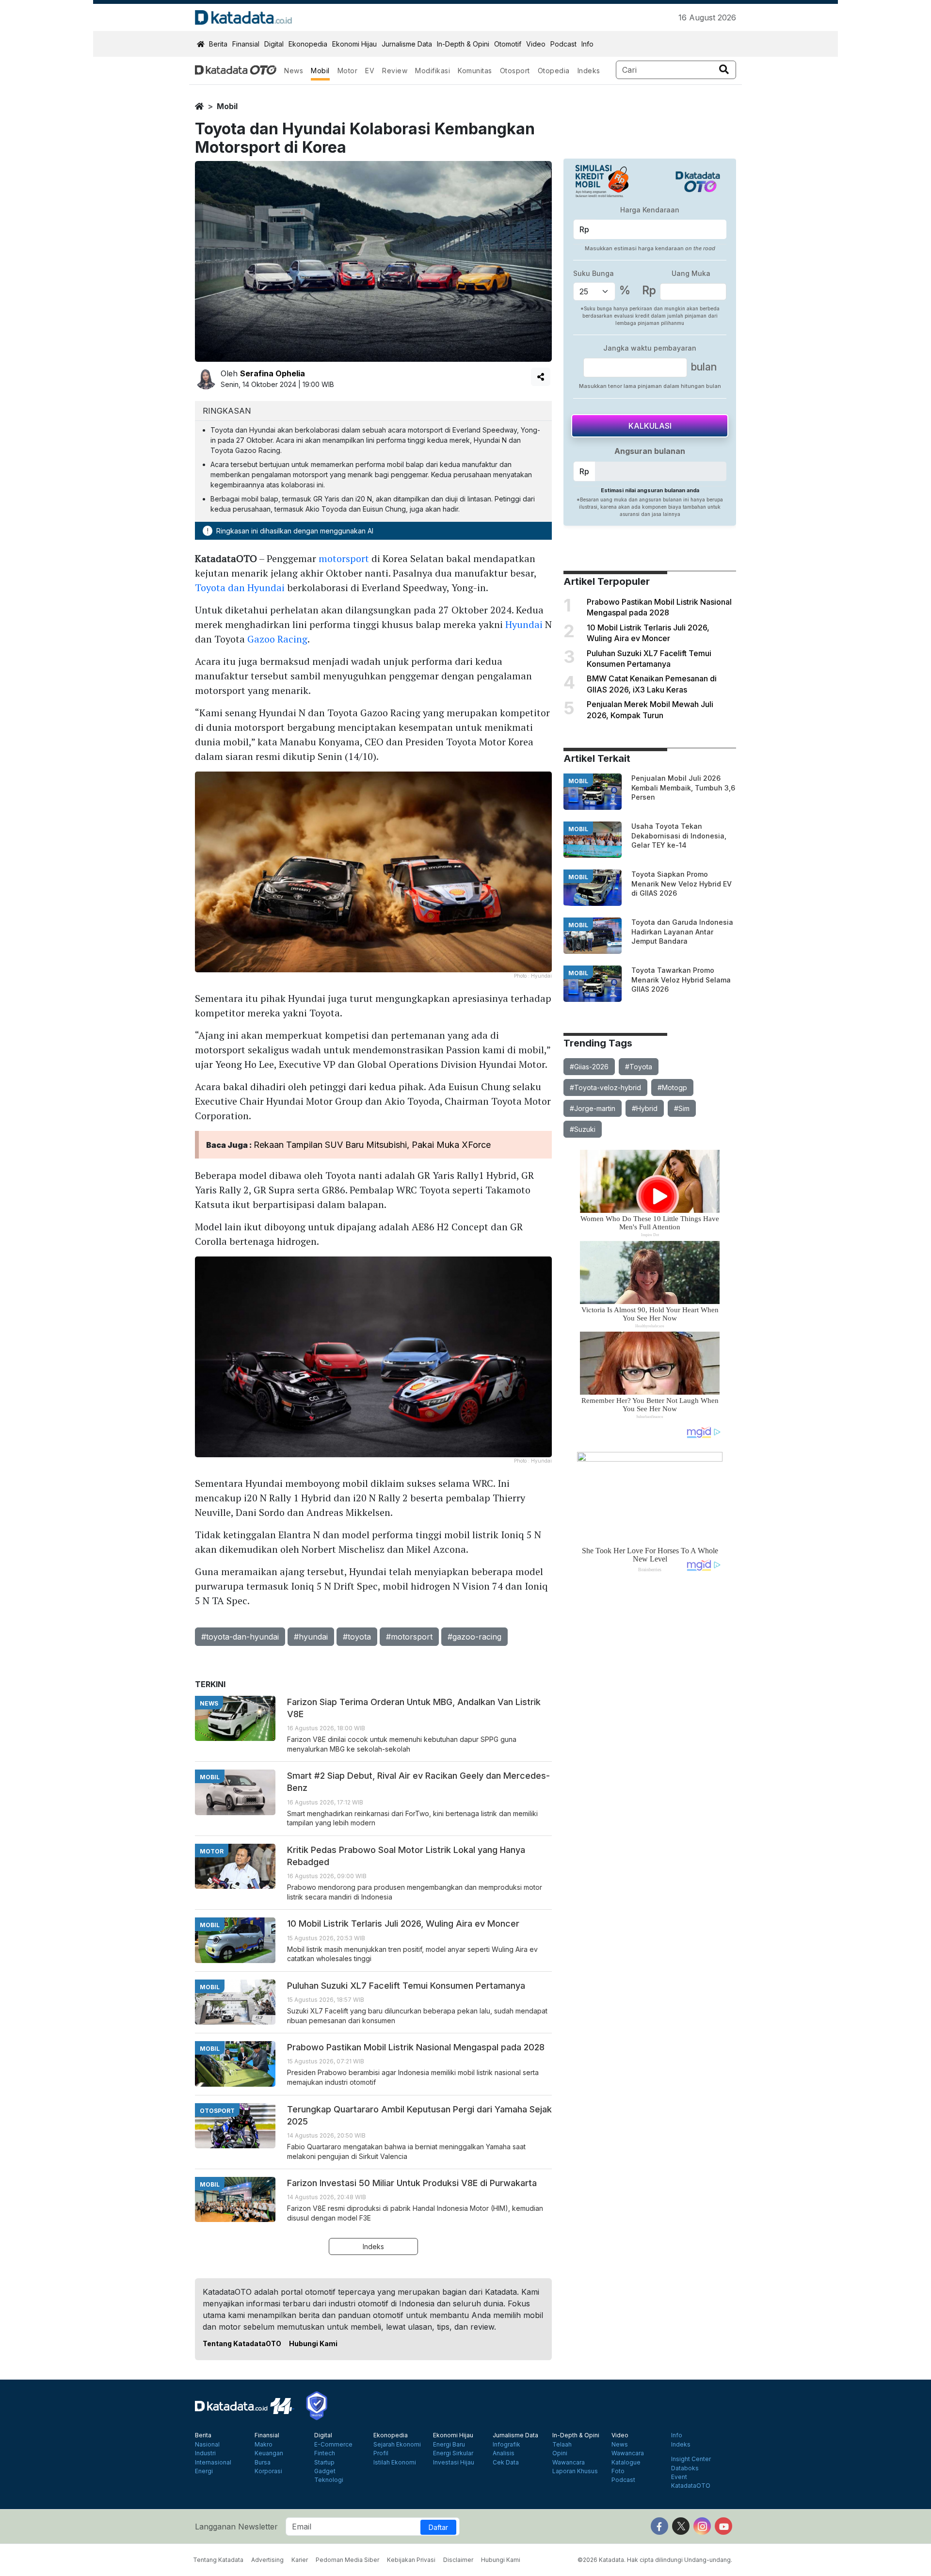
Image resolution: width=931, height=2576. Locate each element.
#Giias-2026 (589, 1067)
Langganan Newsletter (236, 2527)
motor (212, 1851)
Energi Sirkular (453, 2453)
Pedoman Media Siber (347, 2560)
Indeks (589, 71)
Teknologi (329, 2480)
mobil (227, 106)
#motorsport (409, 1637)
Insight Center (691, 2459)
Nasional (207, 2445)
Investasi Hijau (454, 2463)
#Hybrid (645, 1108)
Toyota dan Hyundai (240, 588)
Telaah (562, 2445)
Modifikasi (433, 71)
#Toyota (639, 1067)
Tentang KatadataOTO (242, 2343)
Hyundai (524, 624)
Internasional (213, 2463)
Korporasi (268, 2471)
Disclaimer (458, 2560)
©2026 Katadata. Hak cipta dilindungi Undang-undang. (655, 2560)
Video (536, 44)
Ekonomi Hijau (354, 44)
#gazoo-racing (474, 1637)
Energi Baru (449, 2445)
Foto (618, 2471)
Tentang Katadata (218, 2560)
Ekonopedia (308, 44)
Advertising (267, 2560)
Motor (348, 71)
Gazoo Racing (277, 639)
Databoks (685, 2468)
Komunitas (475, 71)
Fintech (325, 2453)
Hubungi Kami (313, 2343)
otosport (217, 2111)
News (294, 71)
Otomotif (508, 44)
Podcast (563, 44)
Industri (205, 2453)
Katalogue (626, 2463)
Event (679, 2477)
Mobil (320, 71)
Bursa (263, 2463)
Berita (218, 44)
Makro (264, 2445)
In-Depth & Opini (463, 44)
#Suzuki (583, 1129)
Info (587, 44)
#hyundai (311, 1637)
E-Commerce (333, 2445)
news (209, 1703)
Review (395, 71)
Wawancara (569, 2463)
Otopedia (554, 71)
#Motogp (672, 1087)
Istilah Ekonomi (395, 2463)
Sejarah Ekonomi (397, 2445)
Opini (560, 2453)
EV (370, 71)
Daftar (438, 2527)
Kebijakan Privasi (411, 2560)
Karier (300, 2560)
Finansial (246, 44)
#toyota (357, 1637)
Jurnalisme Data (407, 44)
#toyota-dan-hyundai (240, 1637)
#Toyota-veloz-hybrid (605, 1087)
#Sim (682, 1108)
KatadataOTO (691, 2486)
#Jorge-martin (593, 1108)
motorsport (344, 558)
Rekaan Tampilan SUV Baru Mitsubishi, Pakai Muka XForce (372, 1145)
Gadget (325, 2471)
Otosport (515, 71)
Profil (381, 2453)
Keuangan (269, 2453)
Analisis (504, 2453)
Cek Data (506, 2463)
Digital (274, 44)
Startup (324, 2463)
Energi (204, 2471)
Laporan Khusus (575, 2471)
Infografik (506, 2445)
